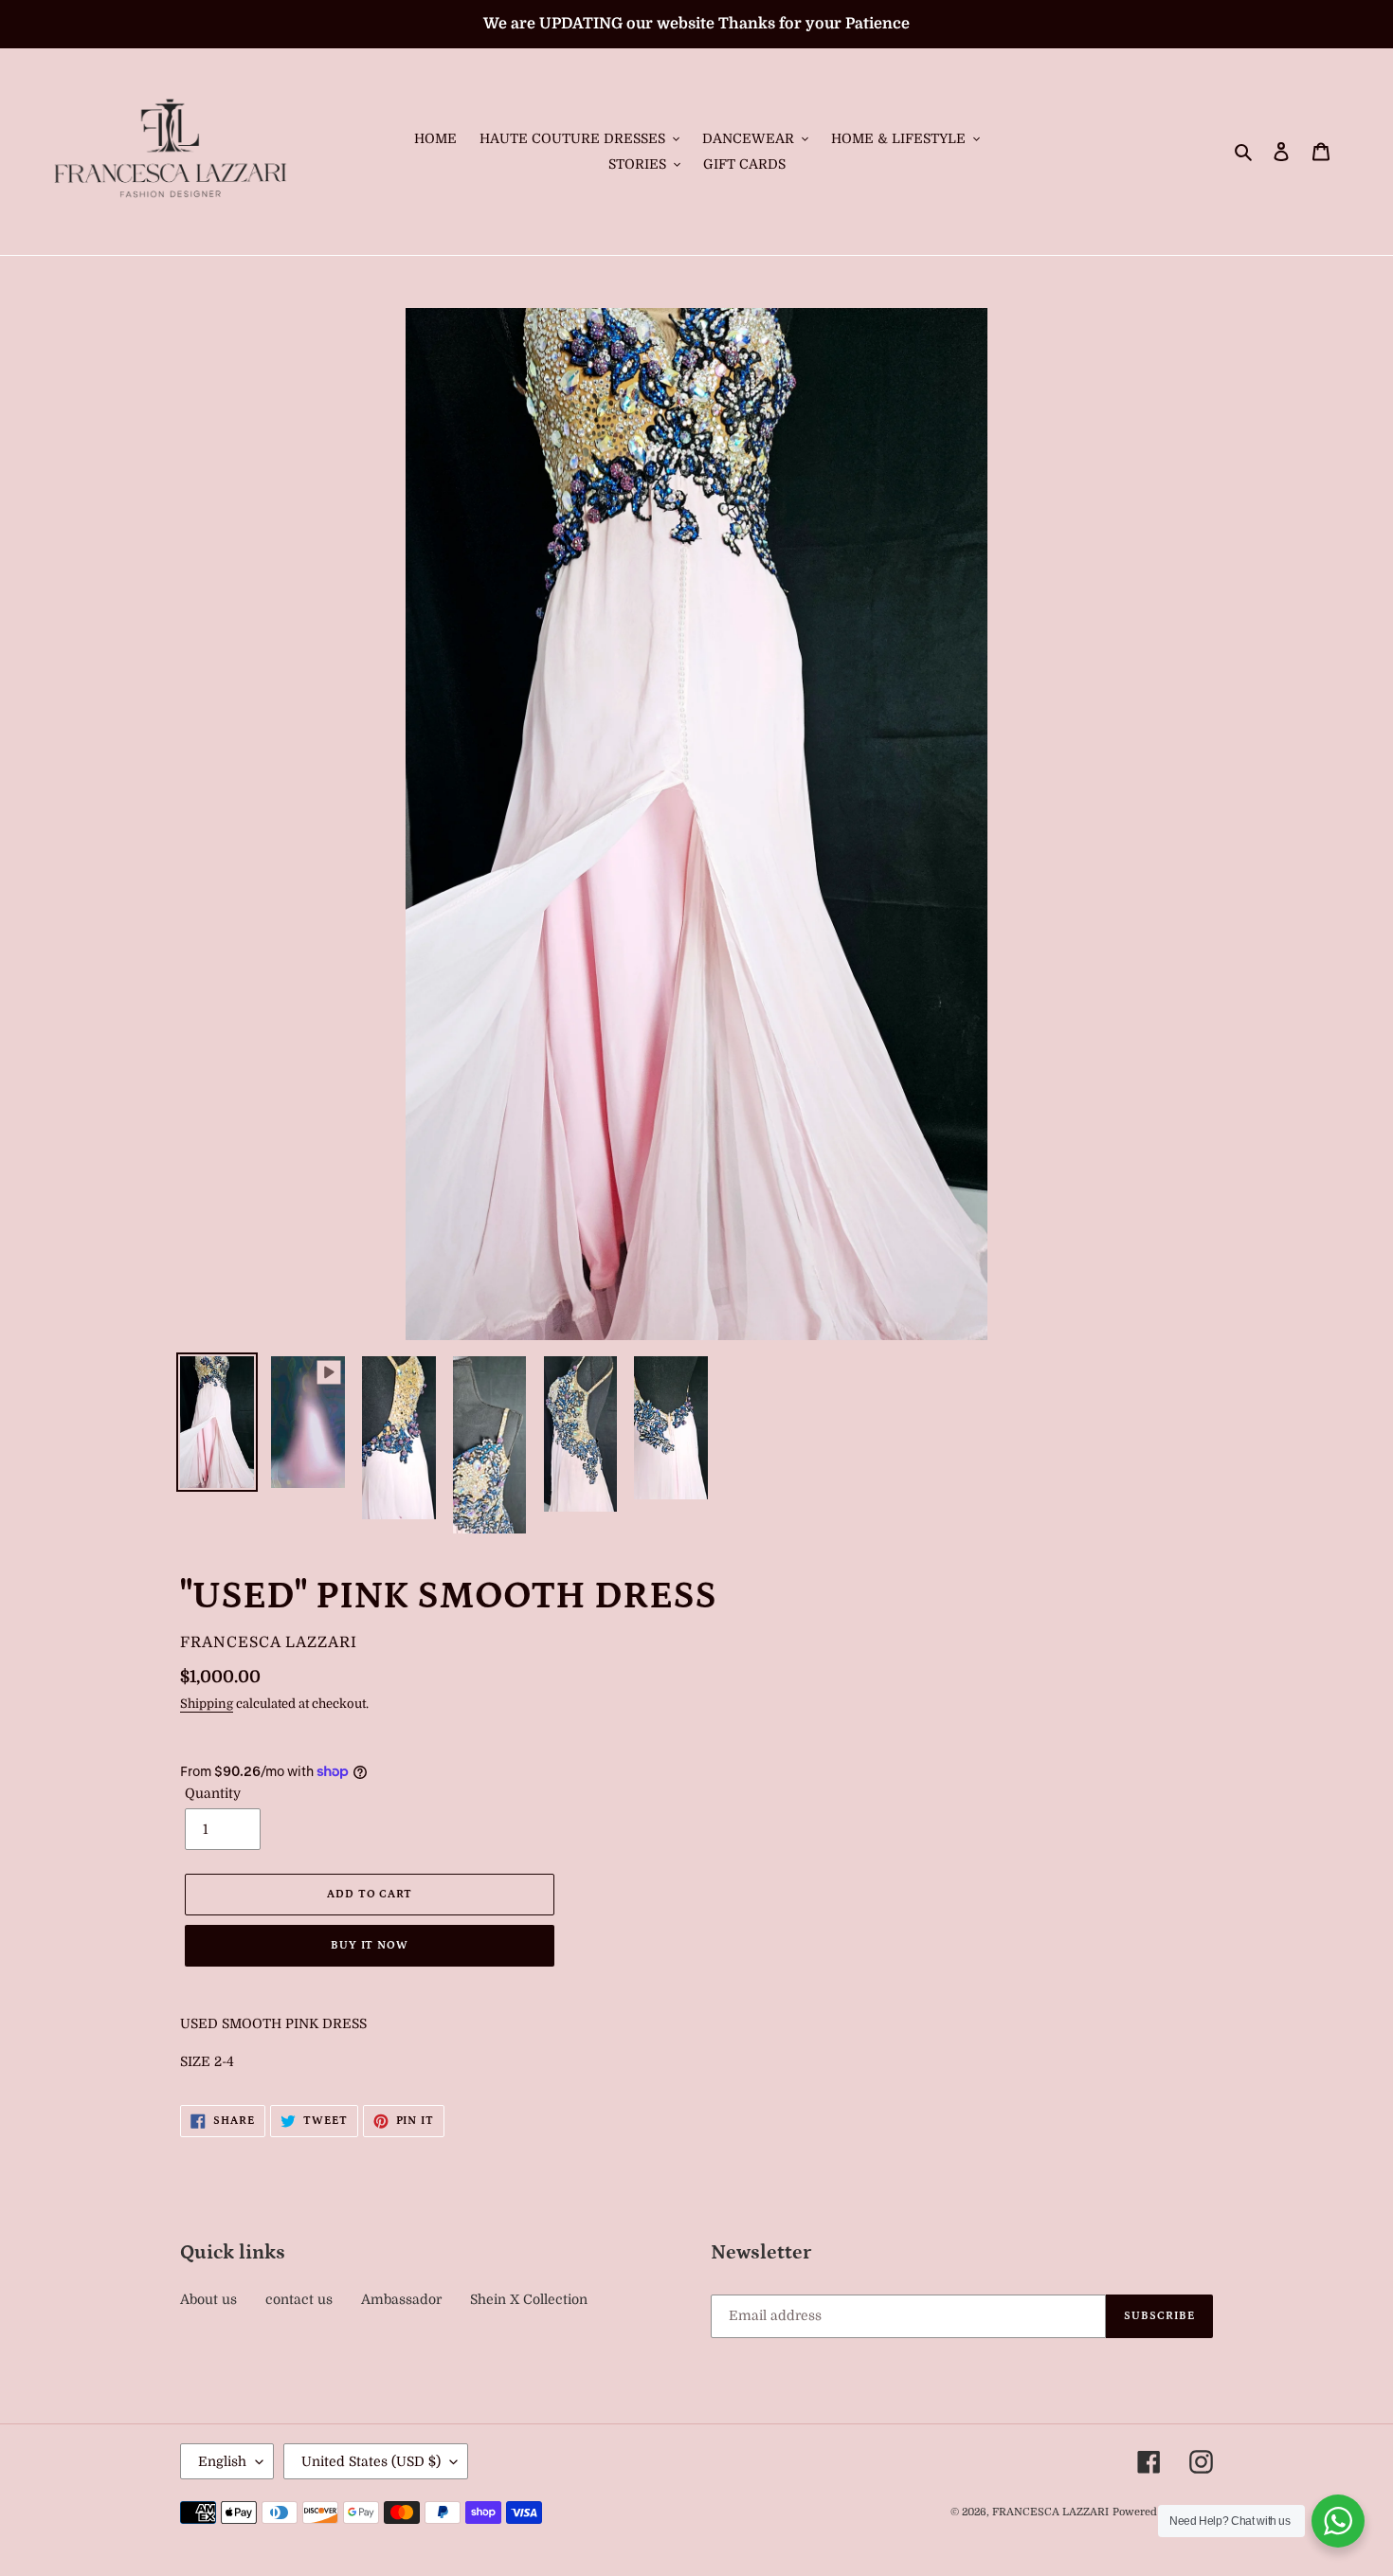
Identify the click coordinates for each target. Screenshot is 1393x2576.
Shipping (207, 1704)
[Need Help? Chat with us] (1338, 2521)
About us (208, 2299)
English (222, 2461)
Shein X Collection (529, 2299)
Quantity (213, 1793)
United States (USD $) (371, 2461)
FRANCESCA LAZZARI (1050, 2512)
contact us (299, 2299)
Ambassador (401, 2299)
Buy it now (370, 1945)
